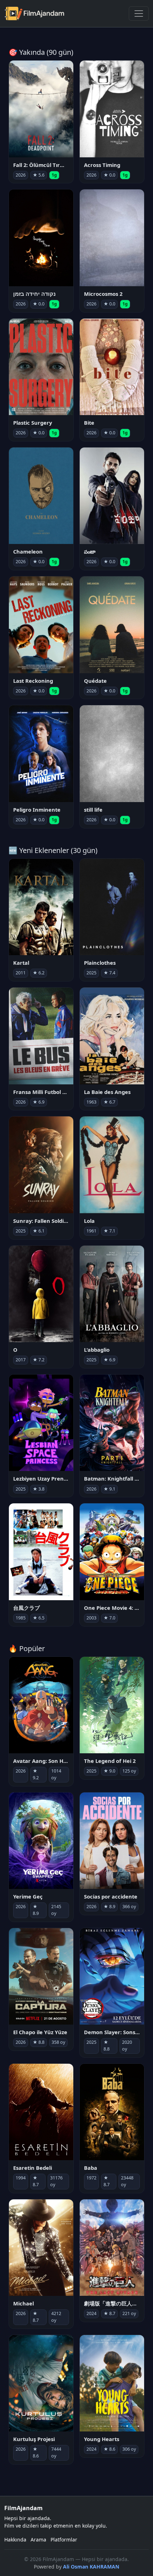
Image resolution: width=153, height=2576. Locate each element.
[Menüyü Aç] (139, 14)
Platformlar (64, 2540)
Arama (38, 2540)
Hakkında (15, 2540)
